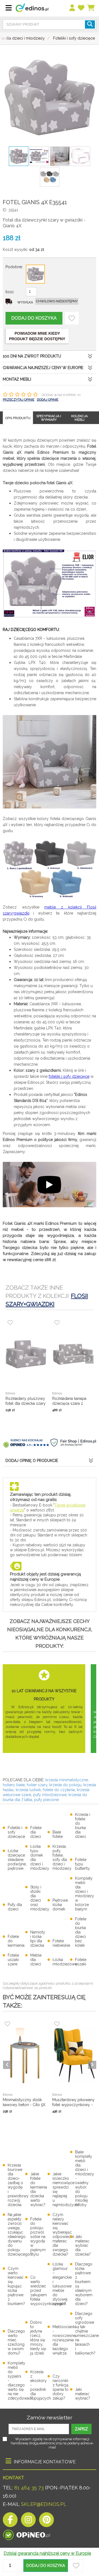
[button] (46, 2566)
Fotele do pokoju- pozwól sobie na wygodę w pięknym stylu (38, 2237)
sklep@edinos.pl (43, 2504)
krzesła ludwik (28, 1790)
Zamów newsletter (50, 2417)
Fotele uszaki (81, 1962)
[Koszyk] (91, 8)
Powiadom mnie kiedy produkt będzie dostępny (37, 336)
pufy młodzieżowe (50, 1795)
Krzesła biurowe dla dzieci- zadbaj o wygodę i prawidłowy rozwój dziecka (18, 2185)
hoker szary (37, 1785)
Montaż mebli (17, 379)
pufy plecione (46, 1800)
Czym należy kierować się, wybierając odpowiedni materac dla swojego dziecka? (63, 2234)
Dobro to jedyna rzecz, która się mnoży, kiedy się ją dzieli (38, 2338)
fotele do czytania (59, 1790)
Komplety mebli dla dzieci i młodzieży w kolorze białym (85, 1894)
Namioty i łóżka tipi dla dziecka (38, 1939)
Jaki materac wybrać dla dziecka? (83, 2245)
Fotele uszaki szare (13, 1960)
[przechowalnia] (81, 8)
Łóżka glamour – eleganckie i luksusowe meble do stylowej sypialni (62, 2284)
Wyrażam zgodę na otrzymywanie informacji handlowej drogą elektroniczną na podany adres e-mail (52, 2443)
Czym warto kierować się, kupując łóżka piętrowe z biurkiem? (16, 2286)
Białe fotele (58, 1834)
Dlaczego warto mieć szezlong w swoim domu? (16, 2342)
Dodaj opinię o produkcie (32, 1461)
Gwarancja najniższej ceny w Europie (43, 368)
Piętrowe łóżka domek (60, 1905)
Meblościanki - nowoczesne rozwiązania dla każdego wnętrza (64, 2340)
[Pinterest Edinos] (46, 2521)
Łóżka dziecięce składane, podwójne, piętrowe (17, 1860)
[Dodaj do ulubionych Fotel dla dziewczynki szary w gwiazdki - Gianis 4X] (72, 318)
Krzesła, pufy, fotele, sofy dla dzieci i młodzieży (62, 1857)
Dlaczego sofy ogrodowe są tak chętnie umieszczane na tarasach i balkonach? (87, 2333)
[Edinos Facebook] (10, 2521)
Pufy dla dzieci (15, 1907)
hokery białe (14, 1785)
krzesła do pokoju (65, 1785)
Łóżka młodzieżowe (65, 1962)
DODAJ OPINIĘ (48, 400)
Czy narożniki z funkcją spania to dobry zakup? (61, 2387)
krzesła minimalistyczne (67, 1780)
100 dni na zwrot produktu (32, 356)
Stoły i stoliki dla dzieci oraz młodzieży (40, 1898)
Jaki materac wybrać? (83, 2394)
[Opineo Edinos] (27, 2533)
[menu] (72, 8)
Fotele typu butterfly (82, 1864)
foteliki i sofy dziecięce (69, 1076)
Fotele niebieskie (61, 1943)
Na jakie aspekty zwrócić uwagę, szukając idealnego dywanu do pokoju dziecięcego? (20, 2234)
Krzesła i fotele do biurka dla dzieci (83, 1826)
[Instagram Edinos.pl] (28, 2521)
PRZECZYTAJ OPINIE (19, 400)
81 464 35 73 (29, 2488)
